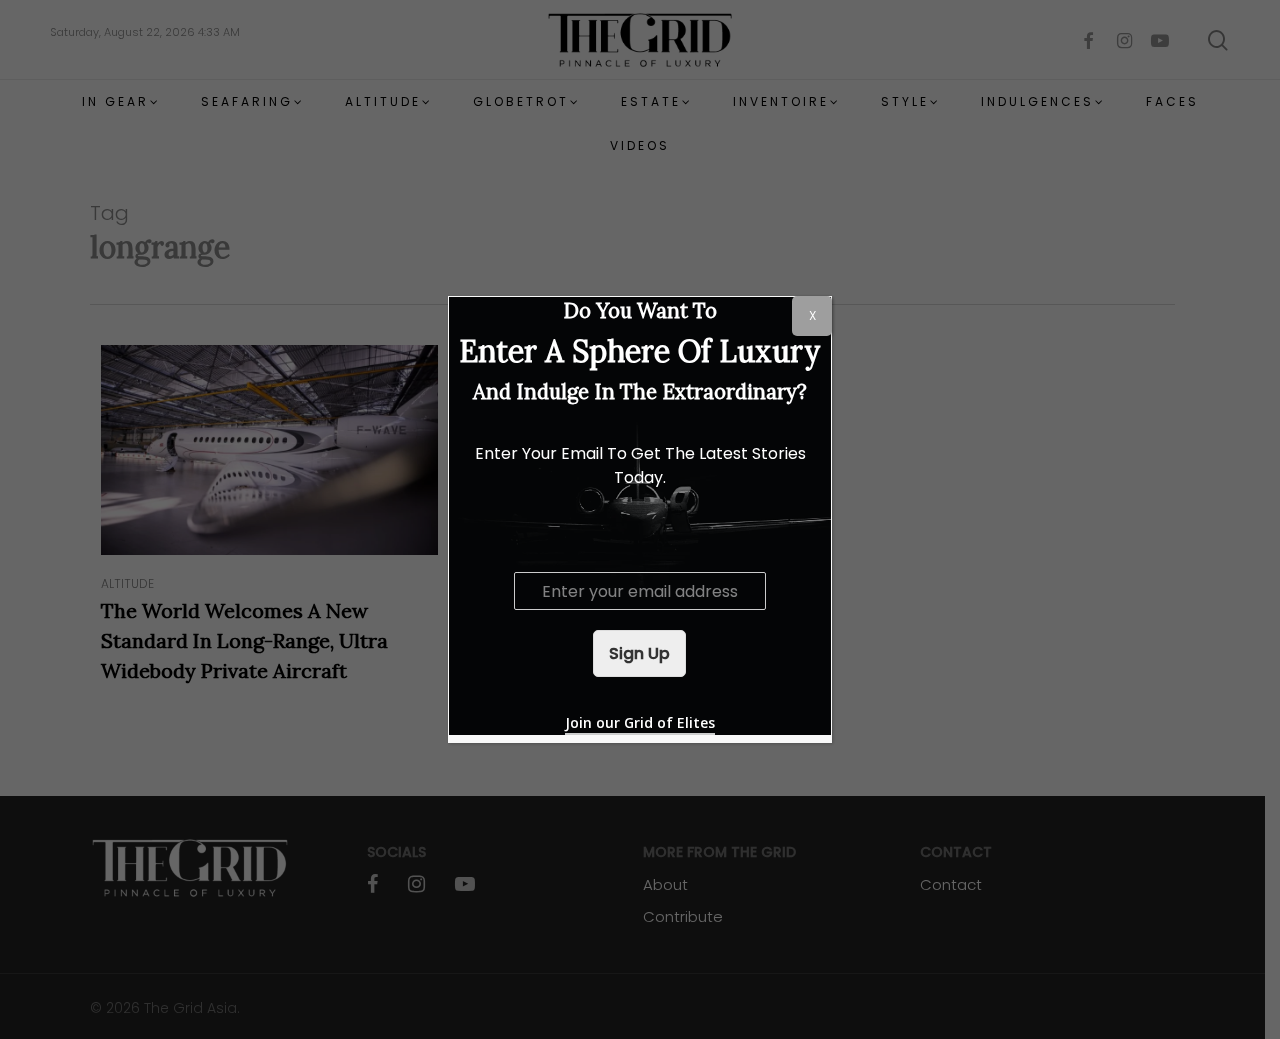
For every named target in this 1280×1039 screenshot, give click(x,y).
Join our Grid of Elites (640, 722)
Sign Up (639, 653)
